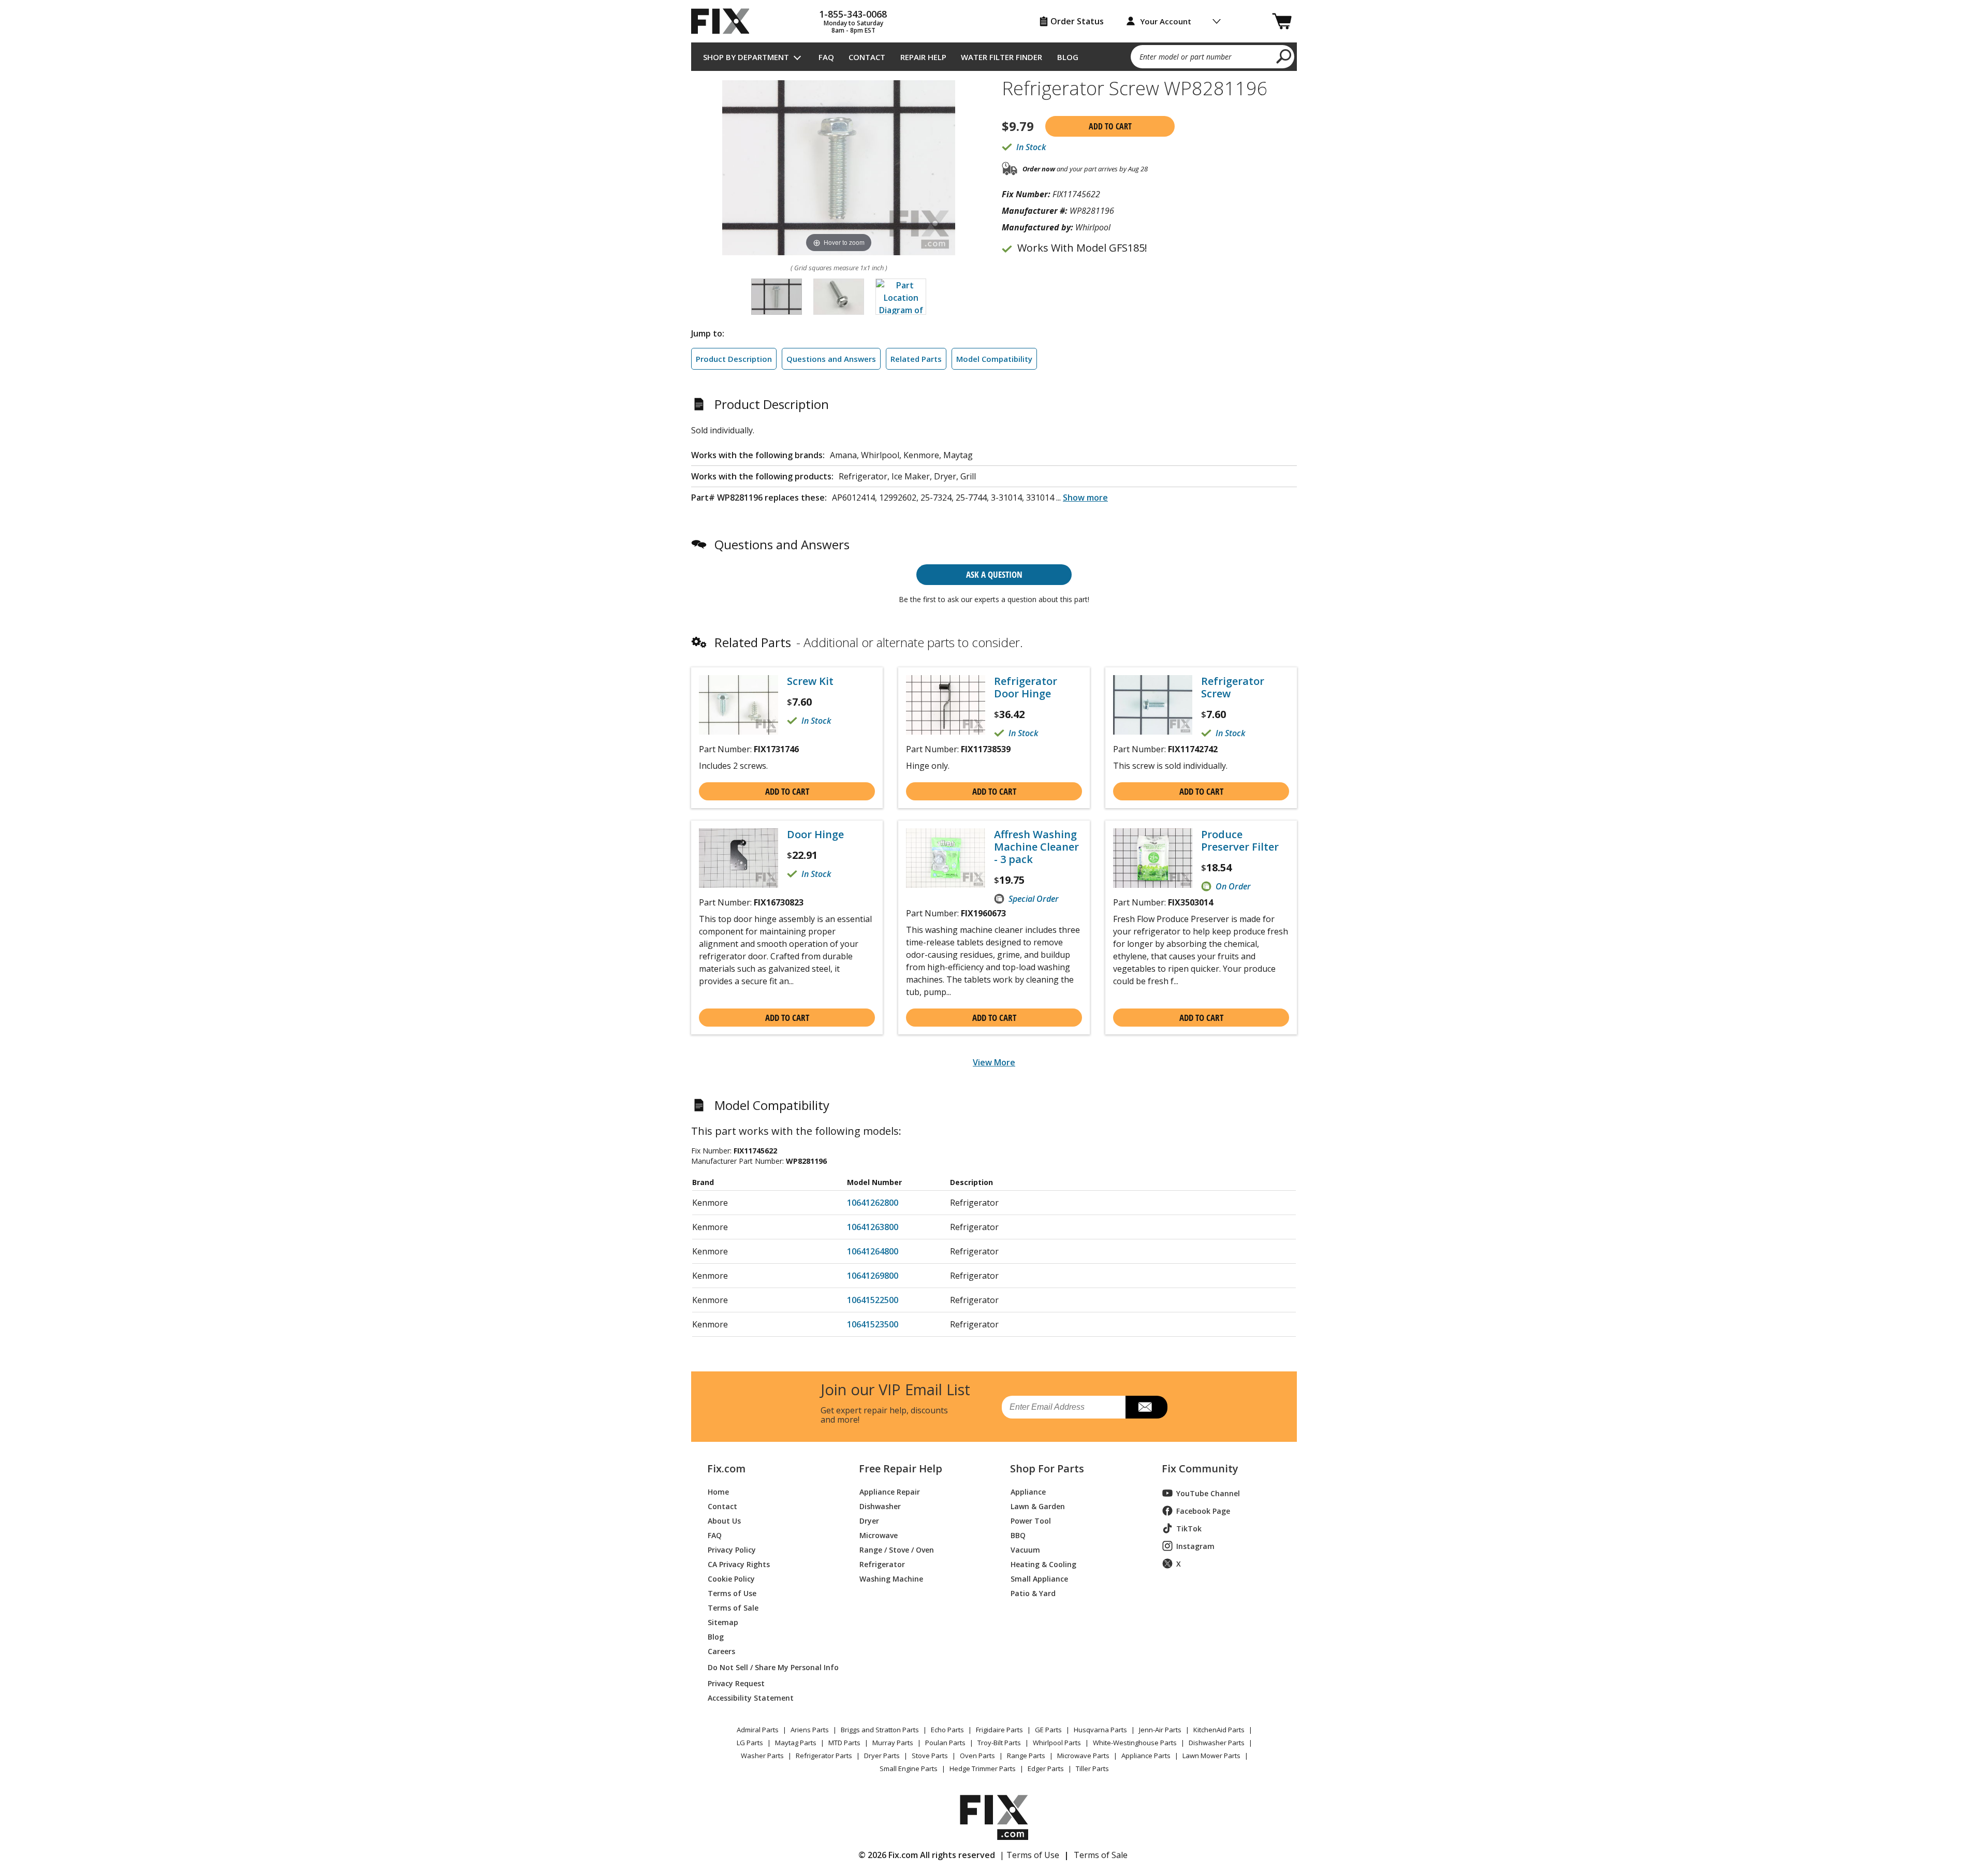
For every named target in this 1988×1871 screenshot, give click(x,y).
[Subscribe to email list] (1146, 1407)
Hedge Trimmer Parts (983, 1768)
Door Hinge (815, 835)
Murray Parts (893, 1743)
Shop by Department (746, 57)
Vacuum (1025, 1549)
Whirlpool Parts (1057, 1743)
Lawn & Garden (1038, 1506)
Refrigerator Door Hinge (1026, 688)
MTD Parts (844, 1743)
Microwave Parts (1083, 1756)
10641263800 (873, 1227)
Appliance (1028, 1491)
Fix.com (726, 1469)
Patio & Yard (1033, 1593)
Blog (1068, 57)
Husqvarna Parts (1100, 1730)
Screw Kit (810, 681)
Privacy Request (736, 1683)
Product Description (734, 359)
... (1082, 498)
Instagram (1195, 1546)
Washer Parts (762, 1756)
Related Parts (916, 359)
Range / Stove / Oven (897, 1549)
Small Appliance (1039, 1578)
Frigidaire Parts (999, 1730)
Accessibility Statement (751, 1697)
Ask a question (994, 574)
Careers (721, 1651)
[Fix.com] (725, 21)
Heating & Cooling (1043, 1564)
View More (994, 1062)
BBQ (1018, 1535)
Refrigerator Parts (824, 1756)
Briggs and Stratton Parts (880, 1730)
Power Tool (1031, 1520)
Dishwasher (880, 1506)
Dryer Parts (882, 1756)
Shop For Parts (1047, 1469)
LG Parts (750, 1743)
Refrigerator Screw (1233, 688)
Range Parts (1026, 1756)
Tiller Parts (1092, 1768)
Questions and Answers (831, 359)
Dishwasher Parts (1217, 1743)
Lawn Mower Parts (1211, 1756)
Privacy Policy (732, 1549)
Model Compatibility (994, 359)
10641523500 (873, 1324)
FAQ (826, 57)
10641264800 (873, 1251)
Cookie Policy (731, 1578)
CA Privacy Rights (739, 1564)
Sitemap (723, 1622)
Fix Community (1200, 1469)
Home (718, 1491)
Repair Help (923, 57)
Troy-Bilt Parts (999, 1743)
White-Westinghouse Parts (1135, 1743)
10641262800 (873, 1203)
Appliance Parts (1146, 1756)
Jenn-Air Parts (1160, 1730)
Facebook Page (1203, 1511)
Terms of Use (732, 1593)
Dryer (869, 1520)
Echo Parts (947, 1730)
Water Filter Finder (1002, 57)
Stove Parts (930, 1756)
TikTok (1189, 1529)
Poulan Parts (945, 1743)
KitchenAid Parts (1219, 1730)
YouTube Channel (1208, 1493)
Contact (867, 57)
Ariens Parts (810, 1730)
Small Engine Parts (909, 1768)
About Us (724, 1520)
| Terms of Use (1029, 1855)
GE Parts (1048, 1730)
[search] (1284, 56)
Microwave (879, 1535)
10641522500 (873, 1300)
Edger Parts (1046, 1768)
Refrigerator (882, 1564)
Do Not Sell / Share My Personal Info (769, 1667)
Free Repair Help (901, 1469)
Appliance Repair (890, 1491)
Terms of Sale (733, 1607)
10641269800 (873, 1276)
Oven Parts (977, 1756)
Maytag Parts (796, 1743)
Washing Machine (891, 1578)
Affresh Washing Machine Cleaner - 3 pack (1036, 847)
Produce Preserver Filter (1240, 841)
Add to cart (1110, 126)
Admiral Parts (758, 1730)
